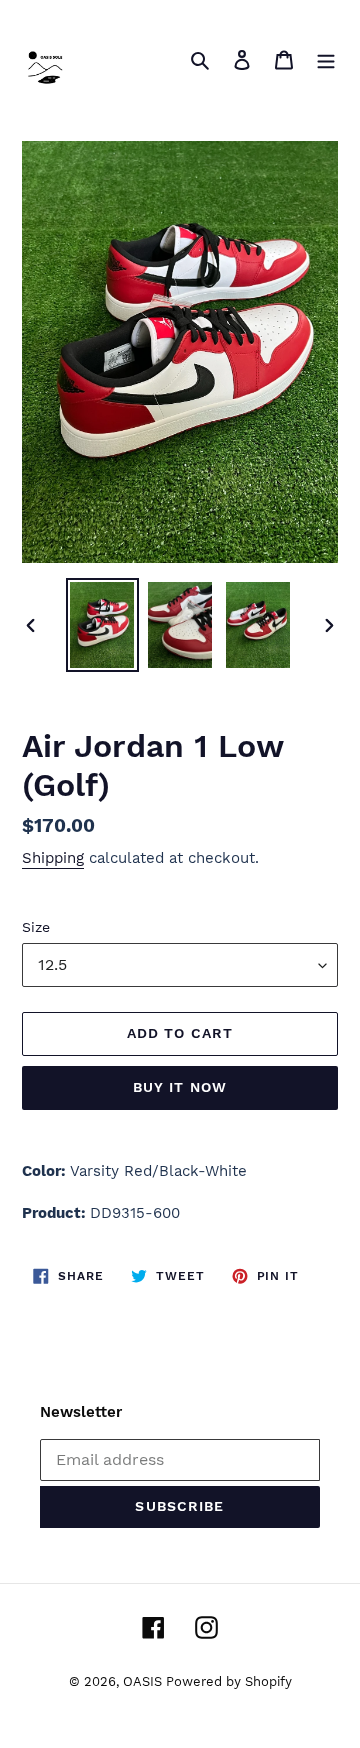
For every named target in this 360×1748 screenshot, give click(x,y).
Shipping (53, 858)
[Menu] (326, 59)
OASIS (144, 1681)
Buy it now (180, 1087)
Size (36, 927)
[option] (102, 625)
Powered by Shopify (229, 1681)
